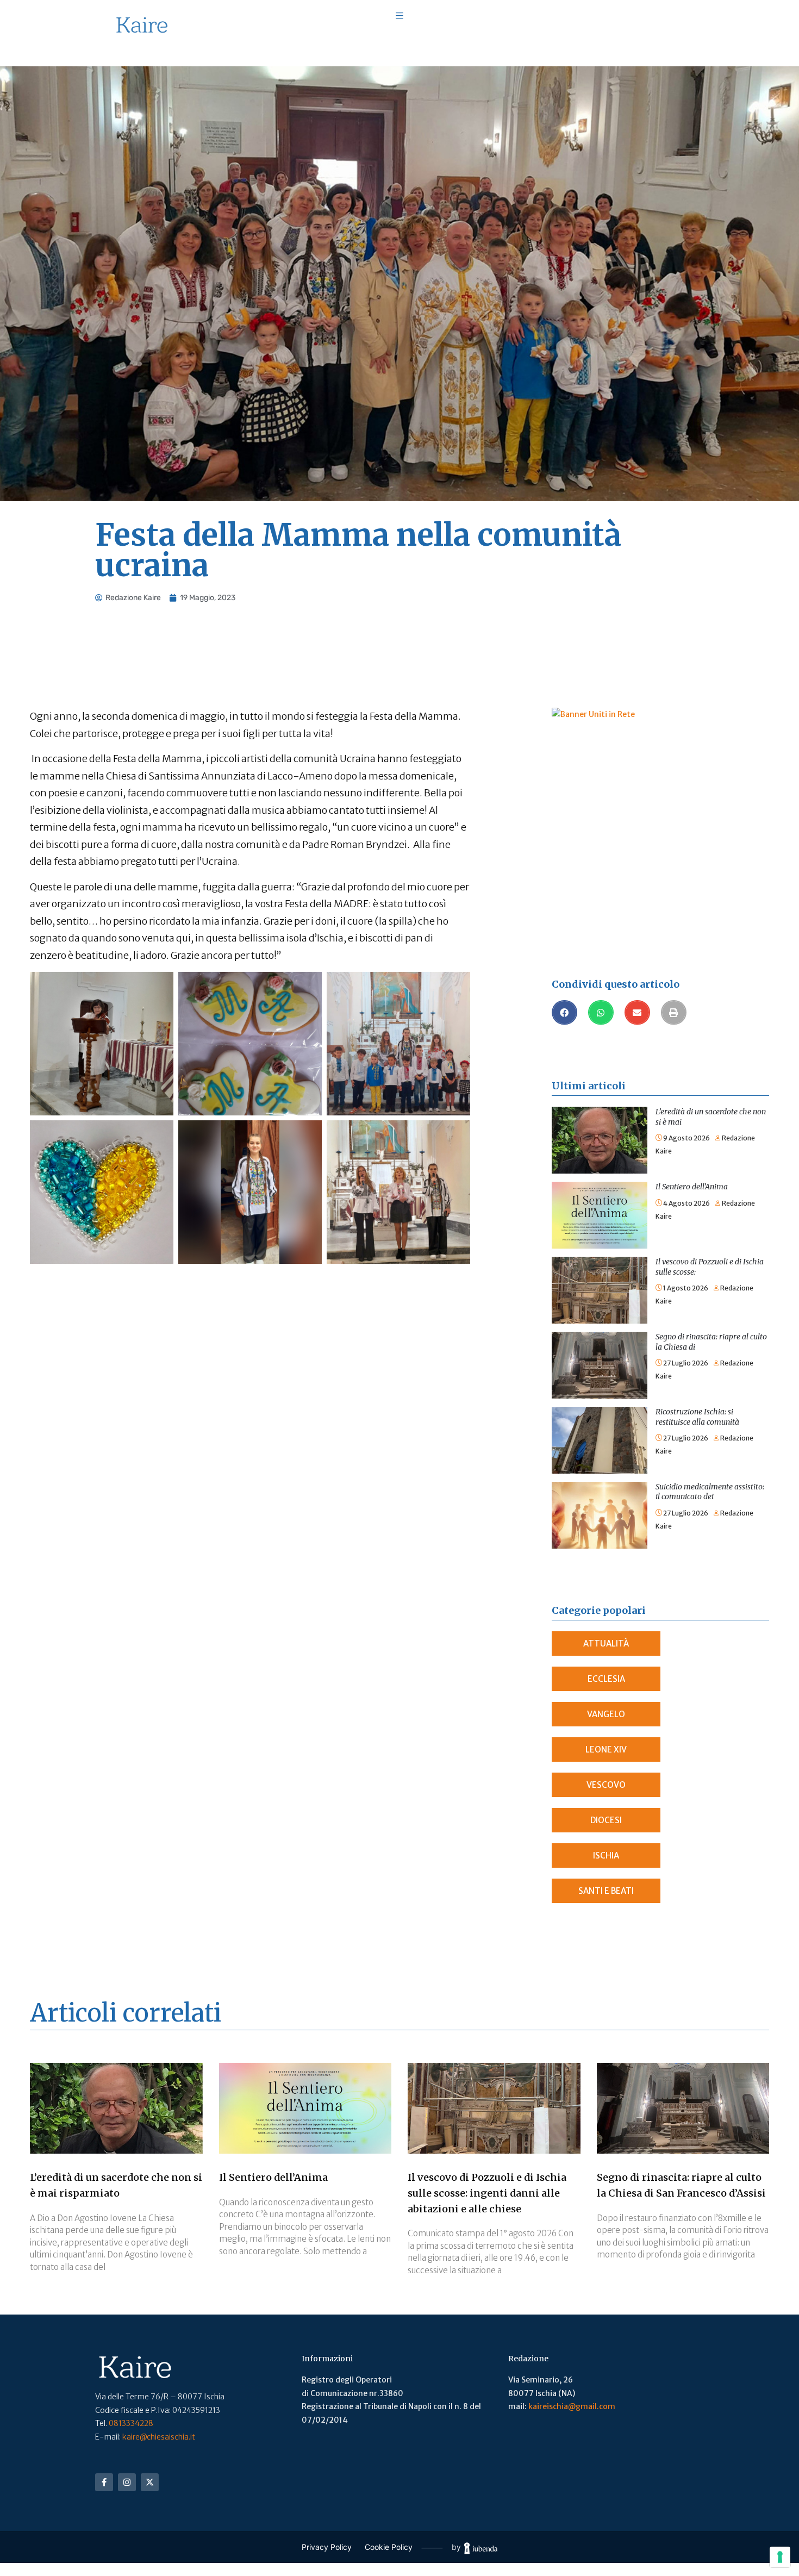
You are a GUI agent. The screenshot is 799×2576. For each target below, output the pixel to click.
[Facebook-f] (104, 2482)
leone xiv (606, 1749)
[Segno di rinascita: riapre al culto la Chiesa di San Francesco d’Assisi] (600, 1338)
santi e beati (606, 1891)
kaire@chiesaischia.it (159, 2437)
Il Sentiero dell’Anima (692, 1187)
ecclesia (606, 1679)
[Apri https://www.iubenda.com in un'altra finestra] (481, 2547)
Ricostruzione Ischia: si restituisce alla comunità (697, 1417)
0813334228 (131, 2423)
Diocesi (606, 1820)
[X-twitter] (150, 2482)
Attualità (606, 1643)
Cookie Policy (389, 2547)
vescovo (606, 1785)
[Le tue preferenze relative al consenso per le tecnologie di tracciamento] (780, 2557)
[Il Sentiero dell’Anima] (600, 1188)
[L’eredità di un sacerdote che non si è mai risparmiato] (600, 1113)
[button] (564, 1012)
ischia (606, 1855)
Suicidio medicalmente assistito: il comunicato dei (710, 1492)
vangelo (606, 1714)
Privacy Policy (327, 2547)
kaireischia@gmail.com (572, 2406)
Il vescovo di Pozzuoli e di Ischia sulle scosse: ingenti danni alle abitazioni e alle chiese (487, 2193)
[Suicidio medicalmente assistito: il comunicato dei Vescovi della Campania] (600, 1488)
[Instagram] (127, 2482)
